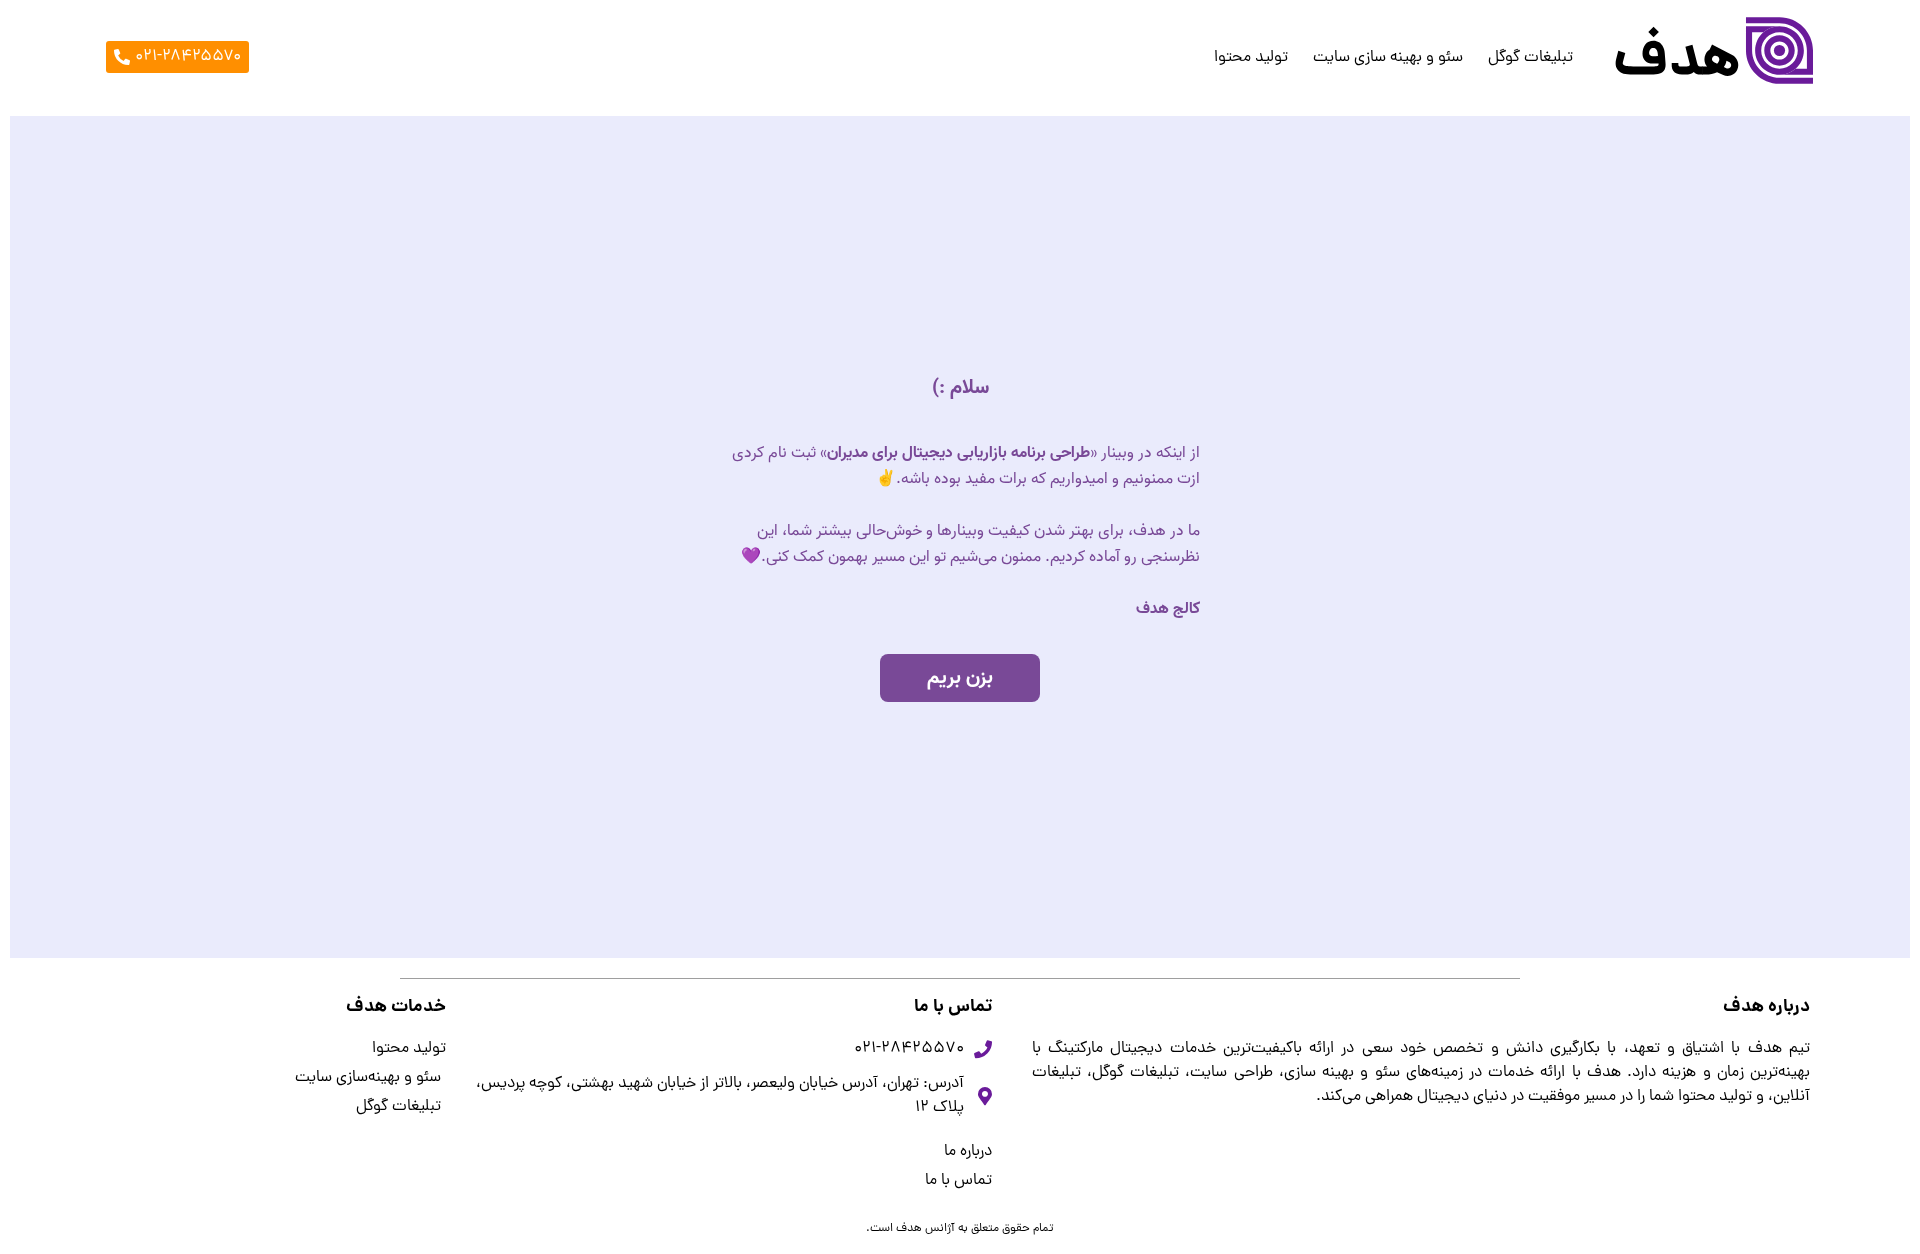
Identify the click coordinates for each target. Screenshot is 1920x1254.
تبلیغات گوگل (1530, 58)
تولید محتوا (1251, 58)
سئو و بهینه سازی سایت (1388, 58)
